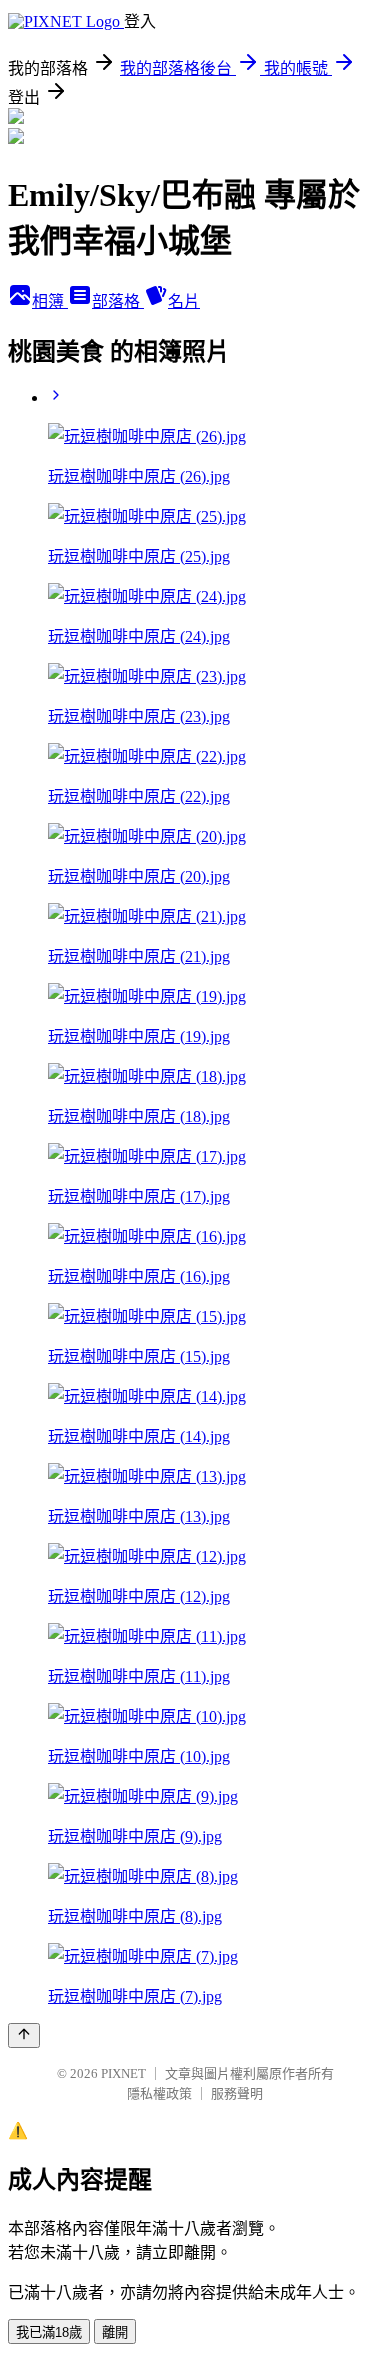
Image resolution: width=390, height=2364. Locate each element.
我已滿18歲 (49, 2332)
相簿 (50, 301)
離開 (115, 2332)
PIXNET (123, 2073)
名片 (184, 301)
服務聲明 (237, 2093)
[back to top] (24, 2035)
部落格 (118, 301)
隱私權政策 (159, 2093)
